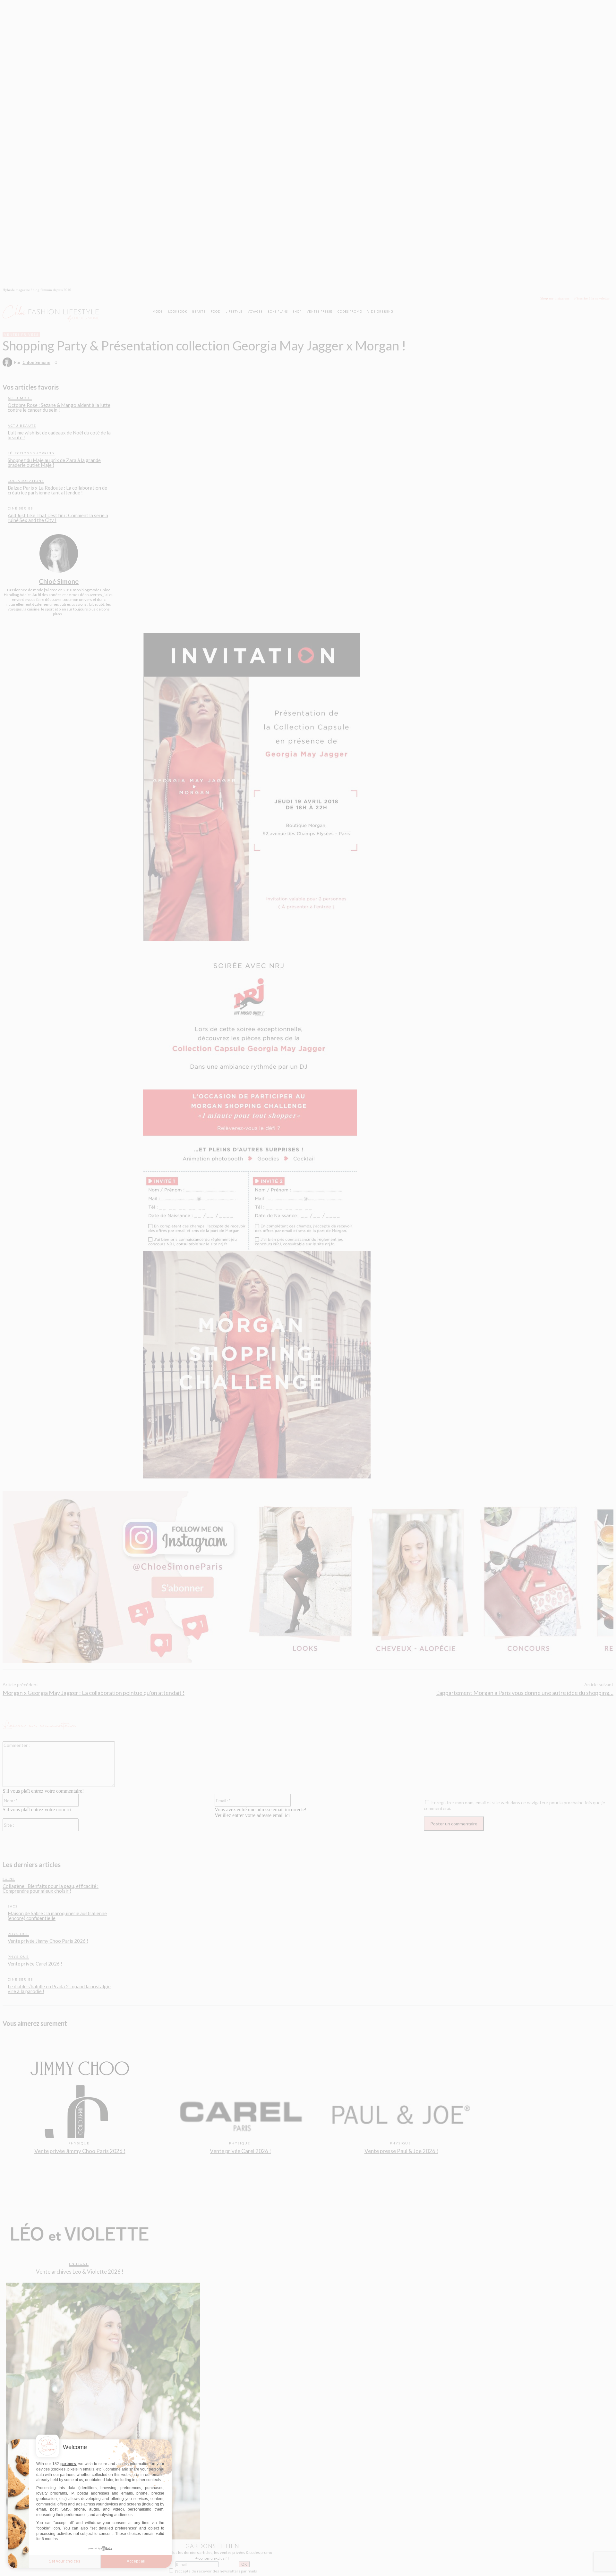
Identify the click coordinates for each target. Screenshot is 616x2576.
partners (68, 2464)
